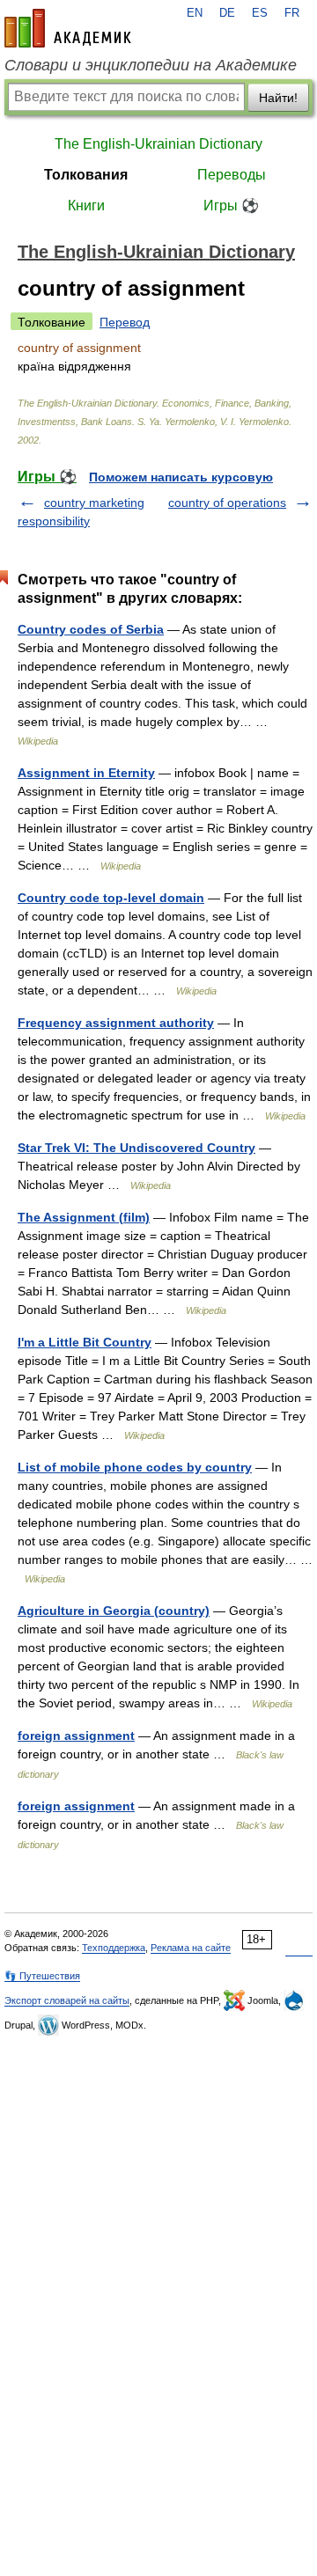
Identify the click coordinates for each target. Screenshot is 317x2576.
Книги (86, 205)
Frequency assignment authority (116, 1023)
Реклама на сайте (191, 1948)
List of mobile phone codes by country (135, 1467)
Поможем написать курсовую (181, 477)
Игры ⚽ (231, 205)
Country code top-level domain (111, 898)
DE (227, 13)
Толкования (86, 175)
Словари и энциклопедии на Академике (151, 65)
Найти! (278, 98)
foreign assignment (76, 1736)
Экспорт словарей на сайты (67, 2000)
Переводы (232, 175)
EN (195, 13)
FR (292, 13)
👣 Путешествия (42, 1976)
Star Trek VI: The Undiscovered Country (136, 1148)
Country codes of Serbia (91, 629)
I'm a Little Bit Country (85, 1342)
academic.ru (68, 28)
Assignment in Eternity (86, 773)
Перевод (125, 322)
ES (260, 13)
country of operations (227, 503)
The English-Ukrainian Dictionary (158, 144)
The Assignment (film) (84, 1217)
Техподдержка (114, 1948)
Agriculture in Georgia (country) (114, 1611)
